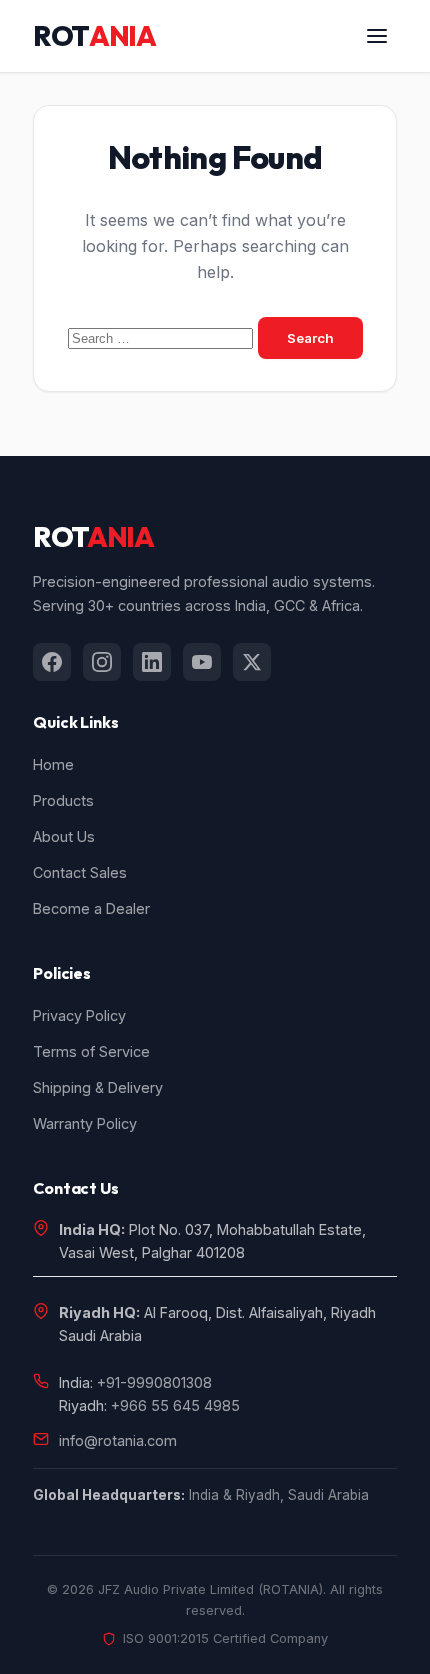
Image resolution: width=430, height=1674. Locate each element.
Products (63, 800)
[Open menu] (377, 36)
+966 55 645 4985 (175, 1405)
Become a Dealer (91, 908)
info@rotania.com (118, 1440)
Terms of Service (91, 1051)
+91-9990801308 (154, 1382)
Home (53, 764)
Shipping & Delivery (98, 1087)
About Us (64, 836)
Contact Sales (80, 872)
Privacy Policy (79, 1015)
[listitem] (52, 662)
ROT (94, 36)
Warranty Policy (85, 1123)
